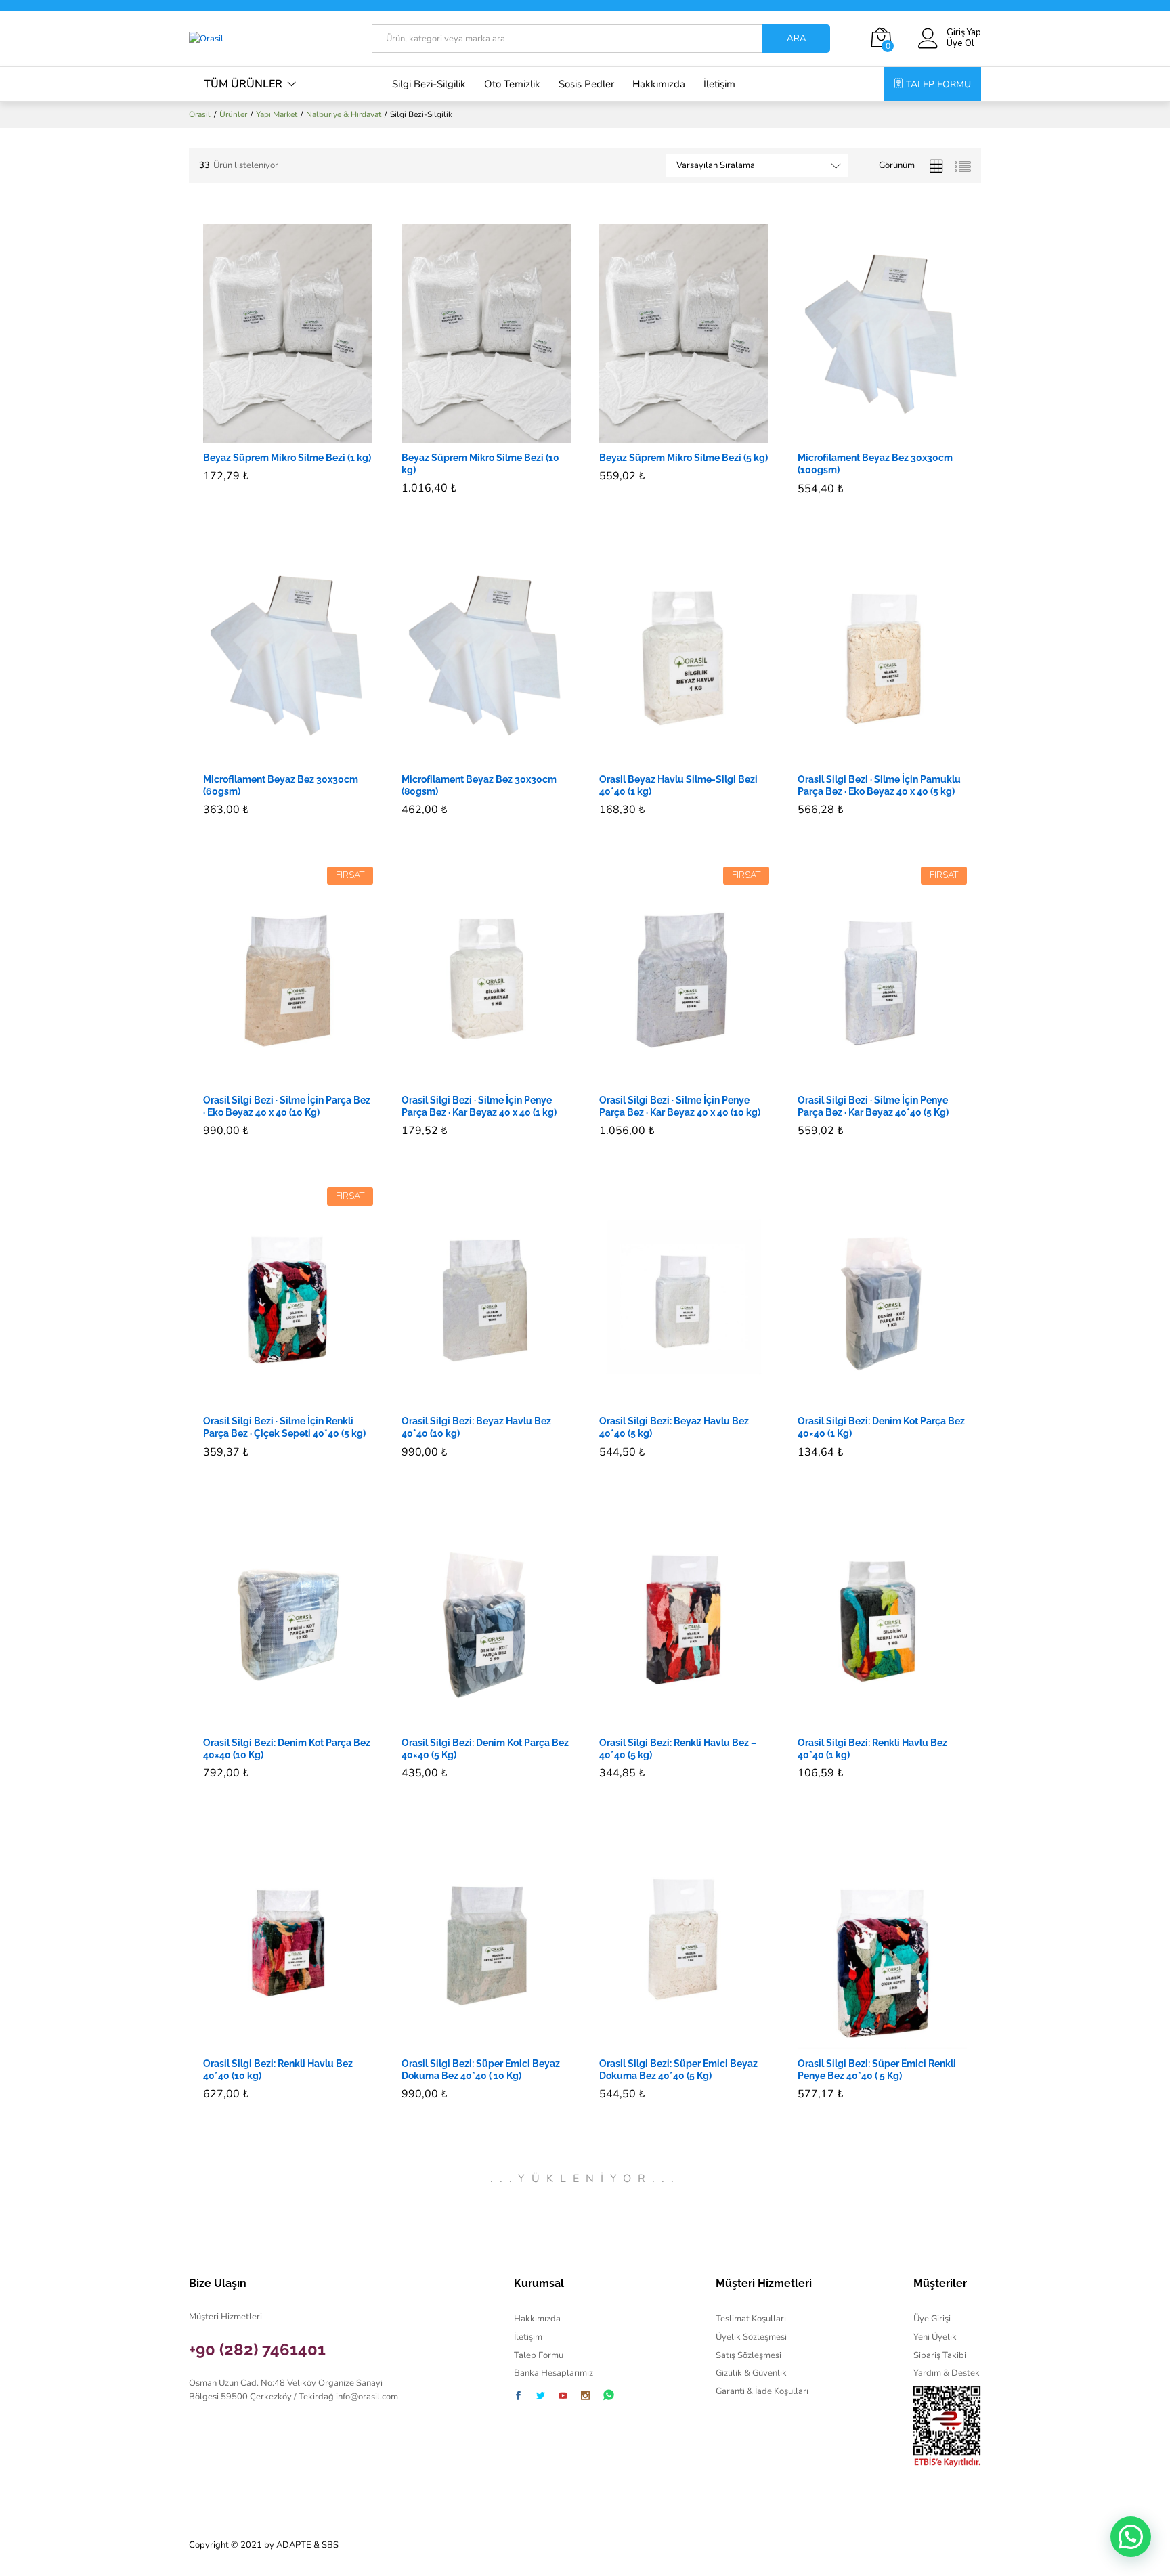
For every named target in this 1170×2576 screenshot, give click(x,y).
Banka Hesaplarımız (554, 2373)
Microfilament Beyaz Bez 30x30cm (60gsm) (281, 785)
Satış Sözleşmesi (749, 2355)
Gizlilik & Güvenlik (751, 2373)
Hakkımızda (659, 84)
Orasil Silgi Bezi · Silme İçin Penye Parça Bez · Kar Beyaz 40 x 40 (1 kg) (479, 1106)
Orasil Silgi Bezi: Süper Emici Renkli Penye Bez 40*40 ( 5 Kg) (877, 2070)
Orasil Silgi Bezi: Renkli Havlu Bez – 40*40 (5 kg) (678, 1749)
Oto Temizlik (512, 84)
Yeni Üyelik (935, 2337)
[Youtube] (563, 2397)
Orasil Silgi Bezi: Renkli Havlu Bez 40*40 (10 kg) (278, 2070)
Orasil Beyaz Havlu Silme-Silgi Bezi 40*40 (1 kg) (678, 785)
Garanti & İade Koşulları (762, 2391)
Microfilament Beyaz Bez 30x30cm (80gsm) (479, 785)
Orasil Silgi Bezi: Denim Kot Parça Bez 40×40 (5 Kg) (485, 1749)
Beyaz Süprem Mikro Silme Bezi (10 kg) (480, 464)
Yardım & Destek (947, 2373)
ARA (797, 39)
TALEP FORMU (938, 84)
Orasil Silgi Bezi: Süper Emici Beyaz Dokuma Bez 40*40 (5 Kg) (678, 2070)
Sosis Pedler (586, 84)
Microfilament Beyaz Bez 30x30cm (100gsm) (875, 464)
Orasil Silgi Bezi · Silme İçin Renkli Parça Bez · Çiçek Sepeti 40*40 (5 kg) (284, 1427)
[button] (272, 435)
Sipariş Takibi (940, 2355)
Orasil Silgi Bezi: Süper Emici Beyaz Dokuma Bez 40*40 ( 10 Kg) (481, 2070)
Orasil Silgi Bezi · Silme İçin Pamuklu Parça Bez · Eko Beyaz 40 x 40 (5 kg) (879, 785)
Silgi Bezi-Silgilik (429, 84)
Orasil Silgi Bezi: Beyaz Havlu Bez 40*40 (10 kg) (476, 1427)
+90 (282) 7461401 (257, 2350)
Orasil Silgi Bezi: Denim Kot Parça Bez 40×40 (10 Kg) (287, 1749)
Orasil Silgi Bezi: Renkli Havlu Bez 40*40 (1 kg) (872, 1749)
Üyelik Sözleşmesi (751, 2337)
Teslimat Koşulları (751, 2319)
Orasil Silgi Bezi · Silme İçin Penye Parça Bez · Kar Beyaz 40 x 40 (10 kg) (680, 1106)
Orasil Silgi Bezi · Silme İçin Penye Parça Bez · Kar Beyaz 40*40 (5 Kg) (873, 1106)
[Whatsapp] (609, 2396)
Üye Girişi (932, 2319)
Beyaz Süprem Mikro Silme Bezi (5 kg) (684, 458)
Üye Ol (960, 44)
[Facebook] (518, 2397)
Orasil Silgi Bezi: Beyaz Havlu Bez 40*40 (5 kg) (674, 1427)
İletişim (719, 84)
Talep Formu (539, 2355)
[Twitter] (541, 2397)
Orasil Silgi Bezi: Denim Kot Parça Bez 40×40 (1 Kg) (881, 1427)
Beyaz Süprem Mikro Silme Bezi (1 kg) (287, 458)
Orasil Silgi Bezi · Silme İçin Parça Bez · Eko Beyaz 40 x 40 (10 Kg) (287, 1106)
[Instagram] (585, 2397)
